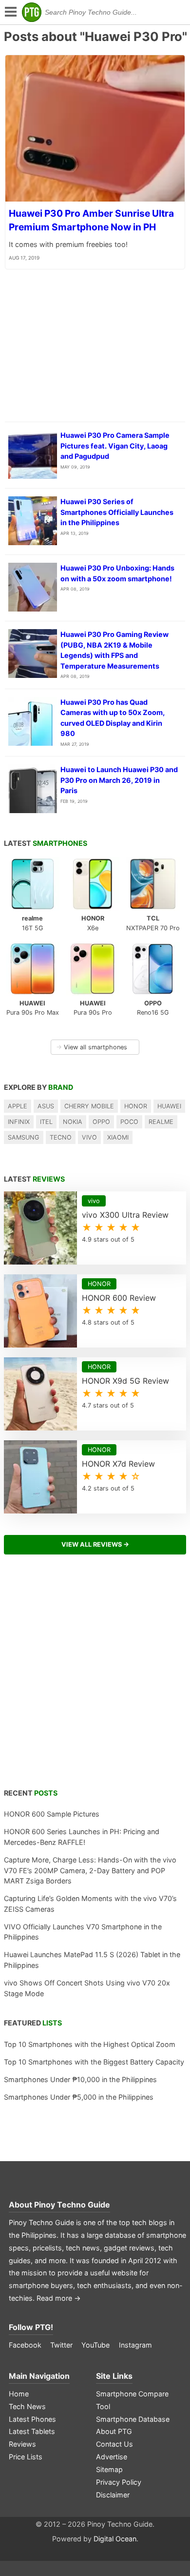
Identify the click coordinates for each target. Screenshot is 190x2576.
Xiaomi (118, 1137)
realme (161, 1122)
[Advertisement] (95, 1677)
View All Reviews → (95, 1544)
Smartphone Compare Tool (132, 2400)
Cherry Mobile (89, 1106)
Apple (18, 1106)
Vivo (89, 1137)
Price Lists (26, 2457)
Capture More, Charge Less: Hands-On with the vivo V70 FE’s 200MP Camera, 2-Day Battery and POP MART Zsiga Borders (90, 1870)
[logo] (32, 12)
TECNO (61, 1137)
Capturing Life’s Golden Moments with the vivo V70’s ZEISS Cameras (90, 1904)
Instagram (135, 2345)
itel (46, 1122)
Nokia (73, 1122)
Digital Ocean (115, 2539)
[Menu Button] (10, 12)
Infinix (19, 1122)
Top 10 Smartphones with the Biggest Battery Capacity (94, 2062)
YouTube (95, 2345)
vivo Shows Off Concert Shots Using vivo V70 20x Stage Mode (87, 1988)
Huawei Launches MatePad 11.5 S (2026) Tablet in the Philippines (92, 1960)
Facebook (25, 2345)
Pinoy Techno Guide (72, 2205)
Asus (46, 1106)
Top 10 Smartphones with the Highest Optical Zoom (90, 2044)
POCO (129, 1122)
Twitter (61, 2345)
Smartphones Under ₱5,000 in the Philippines (79, 2097)
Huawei (169, 1106)
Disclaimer (113, 2495)
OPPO (101, 1122)
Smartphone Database (133, 2419)
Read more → (59, 2298)
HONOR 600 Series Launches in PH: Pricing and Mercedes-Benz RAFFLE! (82, 1837)
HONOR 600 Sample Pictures (52, 1814)
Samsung (24, 1137)
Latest (46, 843)
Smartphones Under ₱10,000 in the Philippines (80, 2079)
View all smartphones (92, 1047)
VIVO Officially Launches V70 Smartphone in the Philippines (83, 1932)
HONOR (136, 1106)
